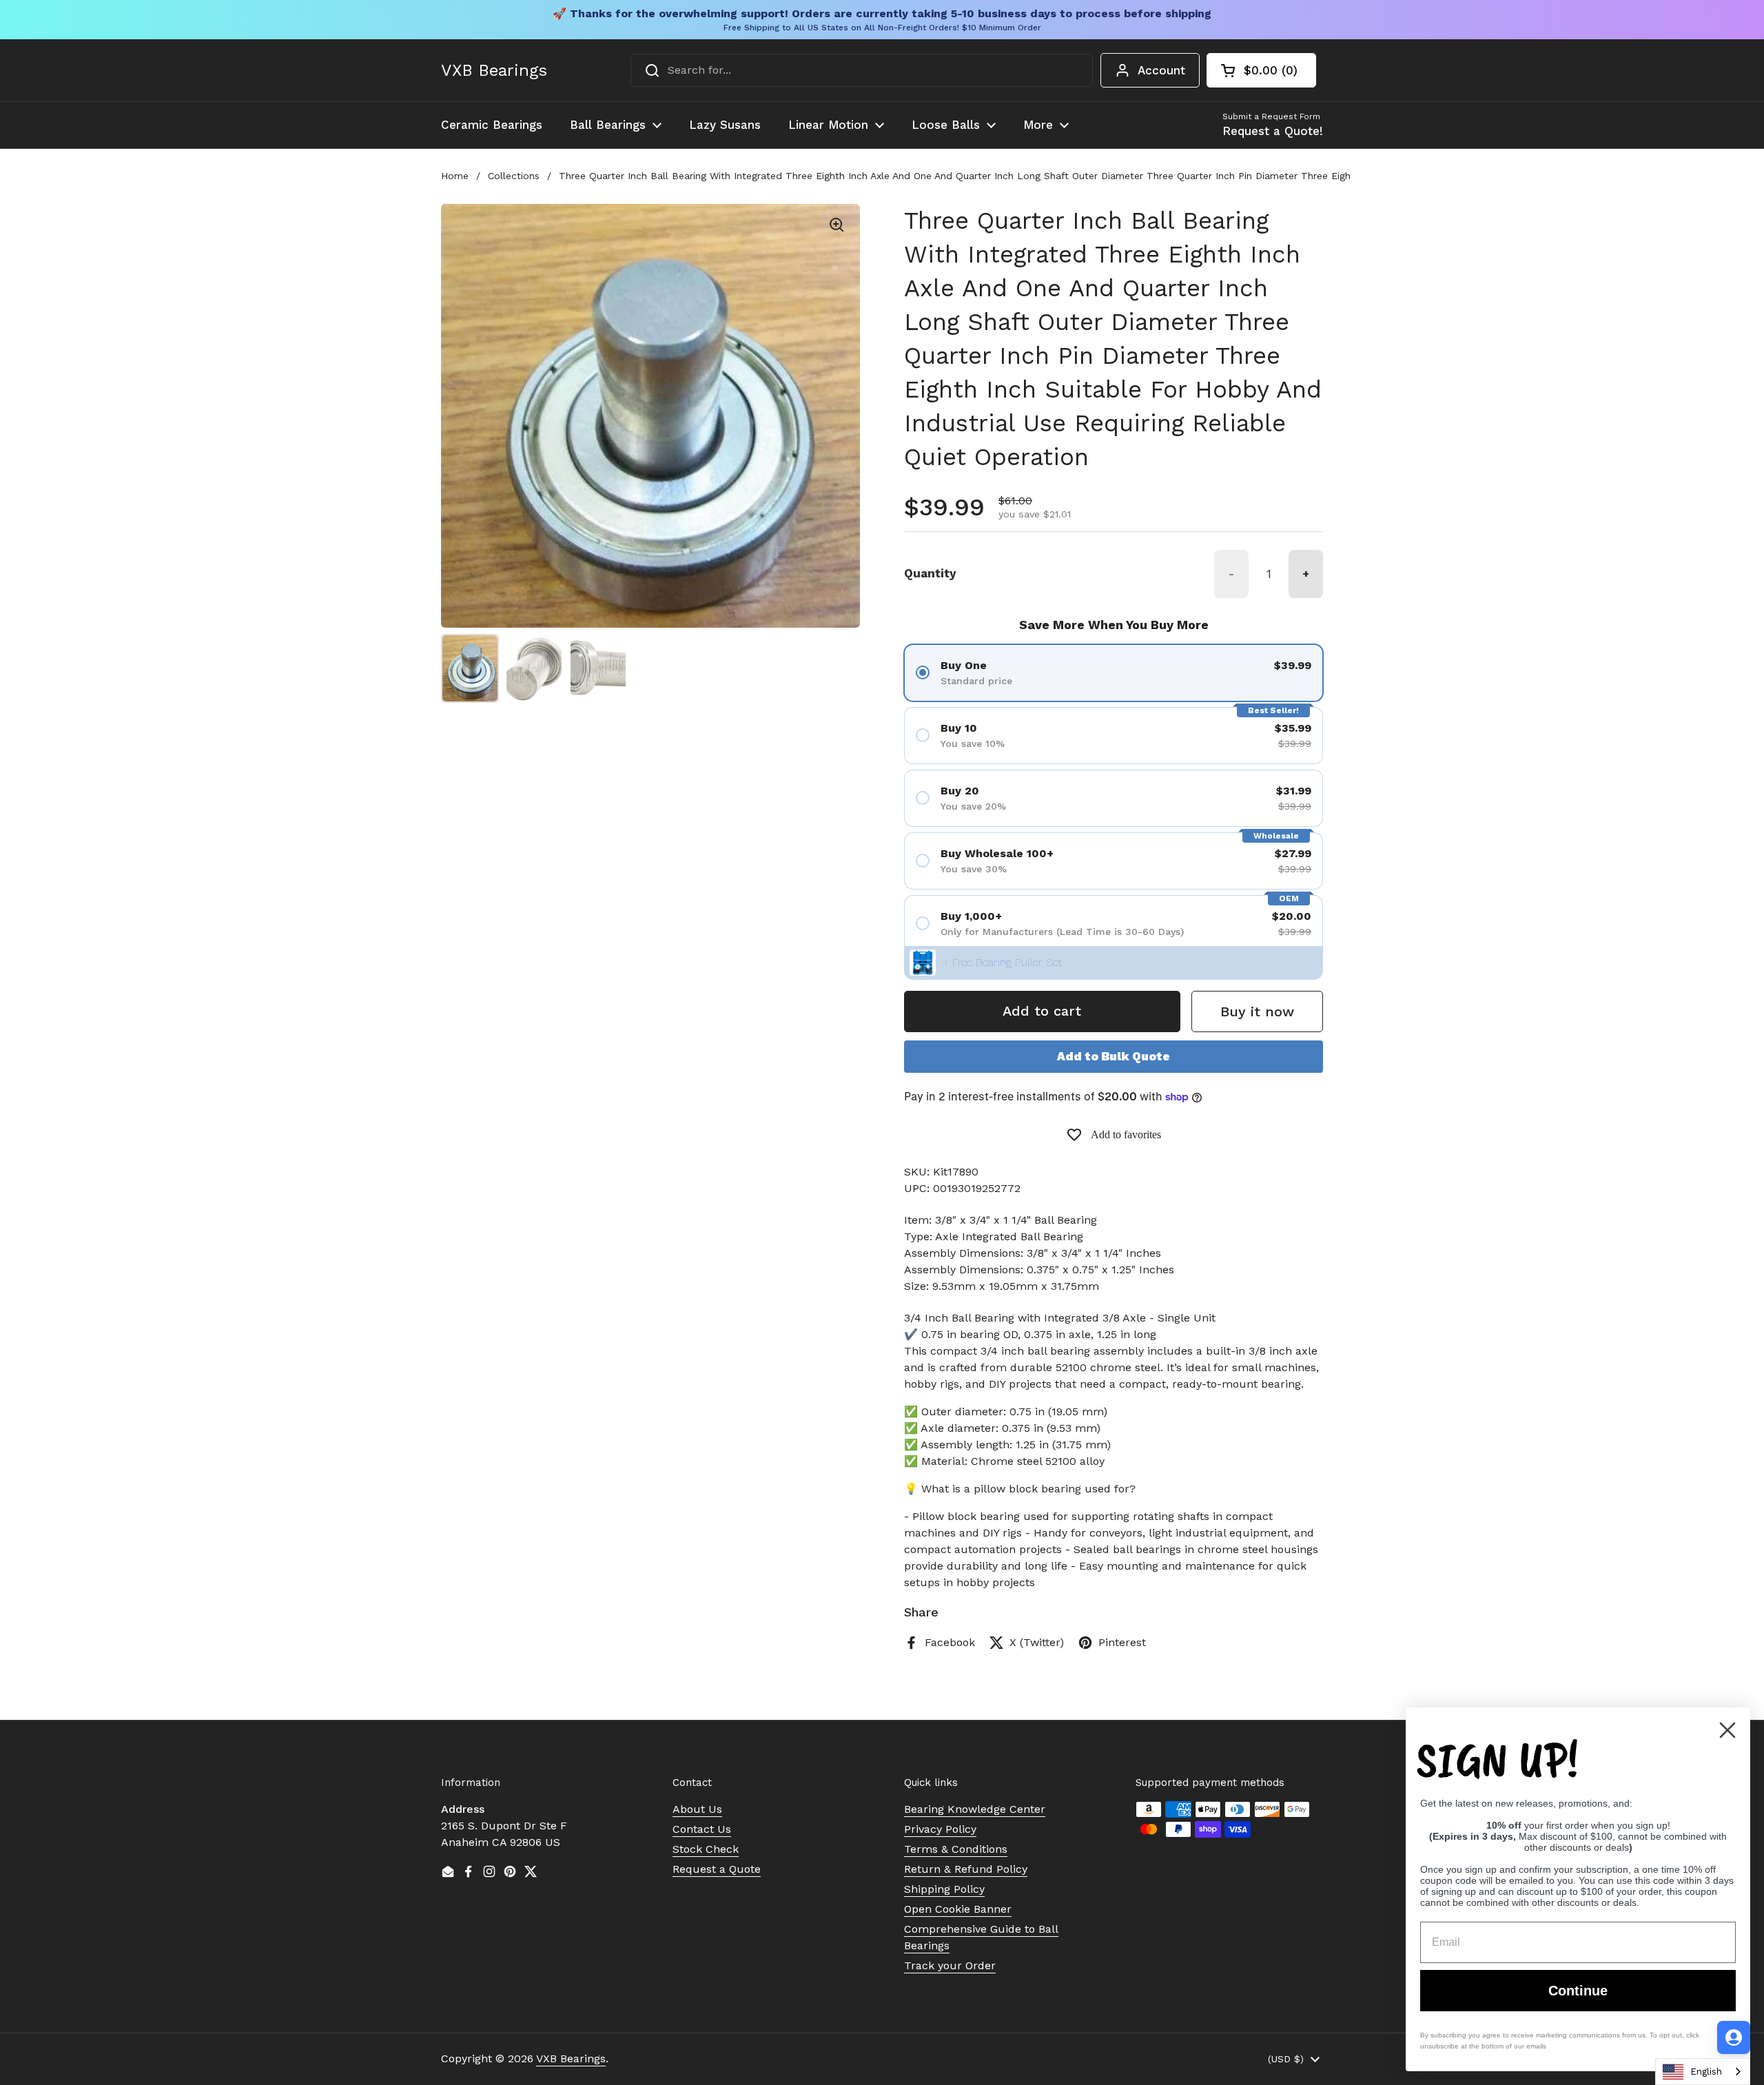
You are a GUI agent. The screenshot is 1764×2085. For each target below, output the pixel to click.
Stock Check (706, 1849)
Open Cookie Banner (958, 1909)
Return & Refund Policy (966, 1869)
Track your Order (950, 1965)
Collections (514, 176)
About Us (697, 1809)
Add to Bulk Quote (1114, 1056)
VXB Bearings (494, 70)
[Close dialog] (1727, 1730)
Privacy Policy (940, 1829)
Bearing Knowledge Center (975, 1809)
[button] (1261, 70)
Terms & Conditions (956, 1849)
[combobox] (862, 70)
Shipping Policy (944, 1889)
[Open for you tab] (1734, 2037)
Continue (1578, 1991)
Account (1161, 70)
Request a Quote (717, 1869)
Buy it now (1257, 1011)
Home (455, 176)
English (1706, 2072)
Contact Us (702, 1829)
